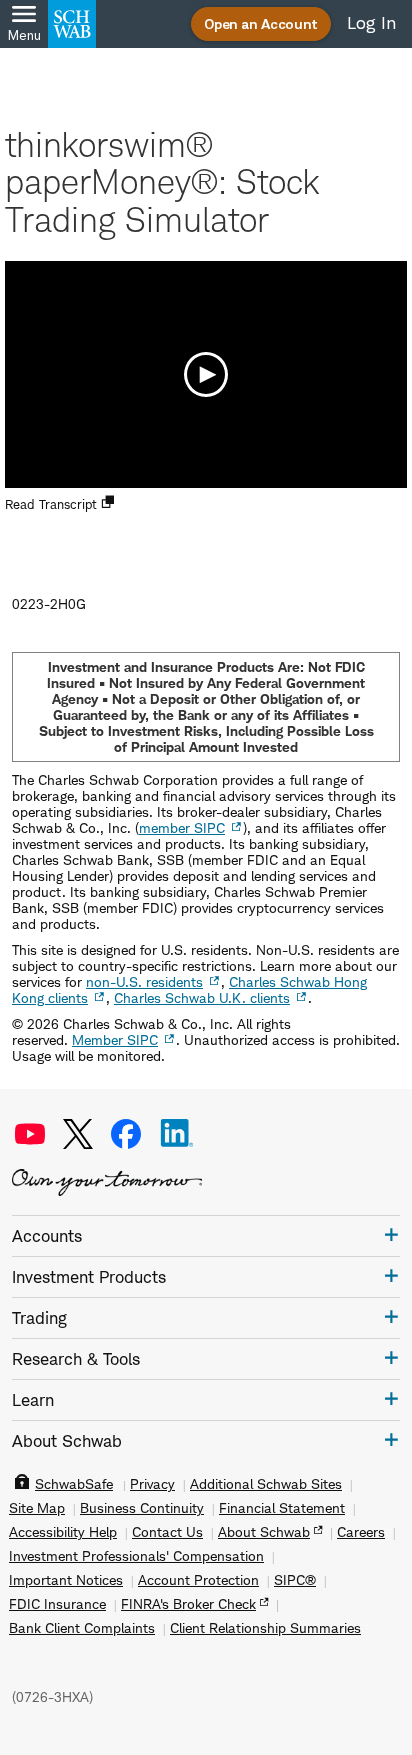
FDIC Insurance (57, 1604)
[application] (206, 374)
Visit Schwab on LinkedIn (177, 1134)
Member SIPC (115, 1039)
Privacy (152, 1484)
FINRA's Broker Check (188, 1604)
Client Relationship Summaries (265, 1628)
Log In (371, 23)
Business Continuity (142, 1508)
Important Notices (66, 1580)
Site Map (37, 1508)
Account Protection (198, 1580)
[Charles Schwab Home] (72, 24)
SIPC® (295, 1580)
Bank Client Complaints (82, 1628)
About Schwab (264, 1532)
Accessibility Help (63, 1532)
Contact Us (167, 1532)
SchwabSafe (74, 1484)
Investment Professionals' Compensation (136, 1556)
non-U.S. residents (144, 981)
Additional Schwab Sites (266, 1484)
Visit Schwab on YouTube (30, 1134)
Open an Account (261, 23)
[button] (206, 374)
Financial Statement (282, 1508)
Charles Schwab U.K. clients (202, 997)
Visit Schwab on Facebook (126, 1134)
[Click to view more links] (391, 1234)
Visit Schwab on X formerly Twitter (78, 1134)
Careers (361, 1532)
